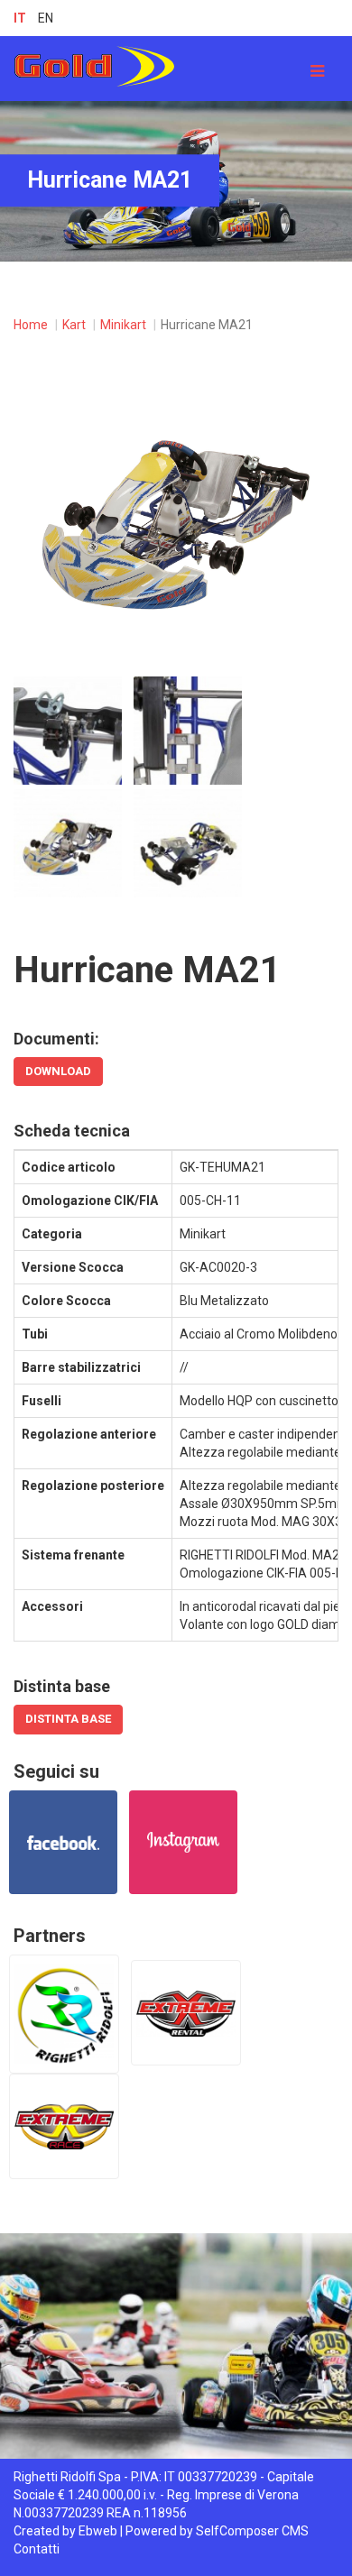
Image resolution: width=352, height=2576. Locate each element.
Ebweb (98, 2531)
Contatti (37, 2549)
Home (31, 325)
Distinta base (68, 1719)
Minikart (123, 325)
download (58, 1071)
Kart (74, 325)
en (46, 18)
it (20, 18)
